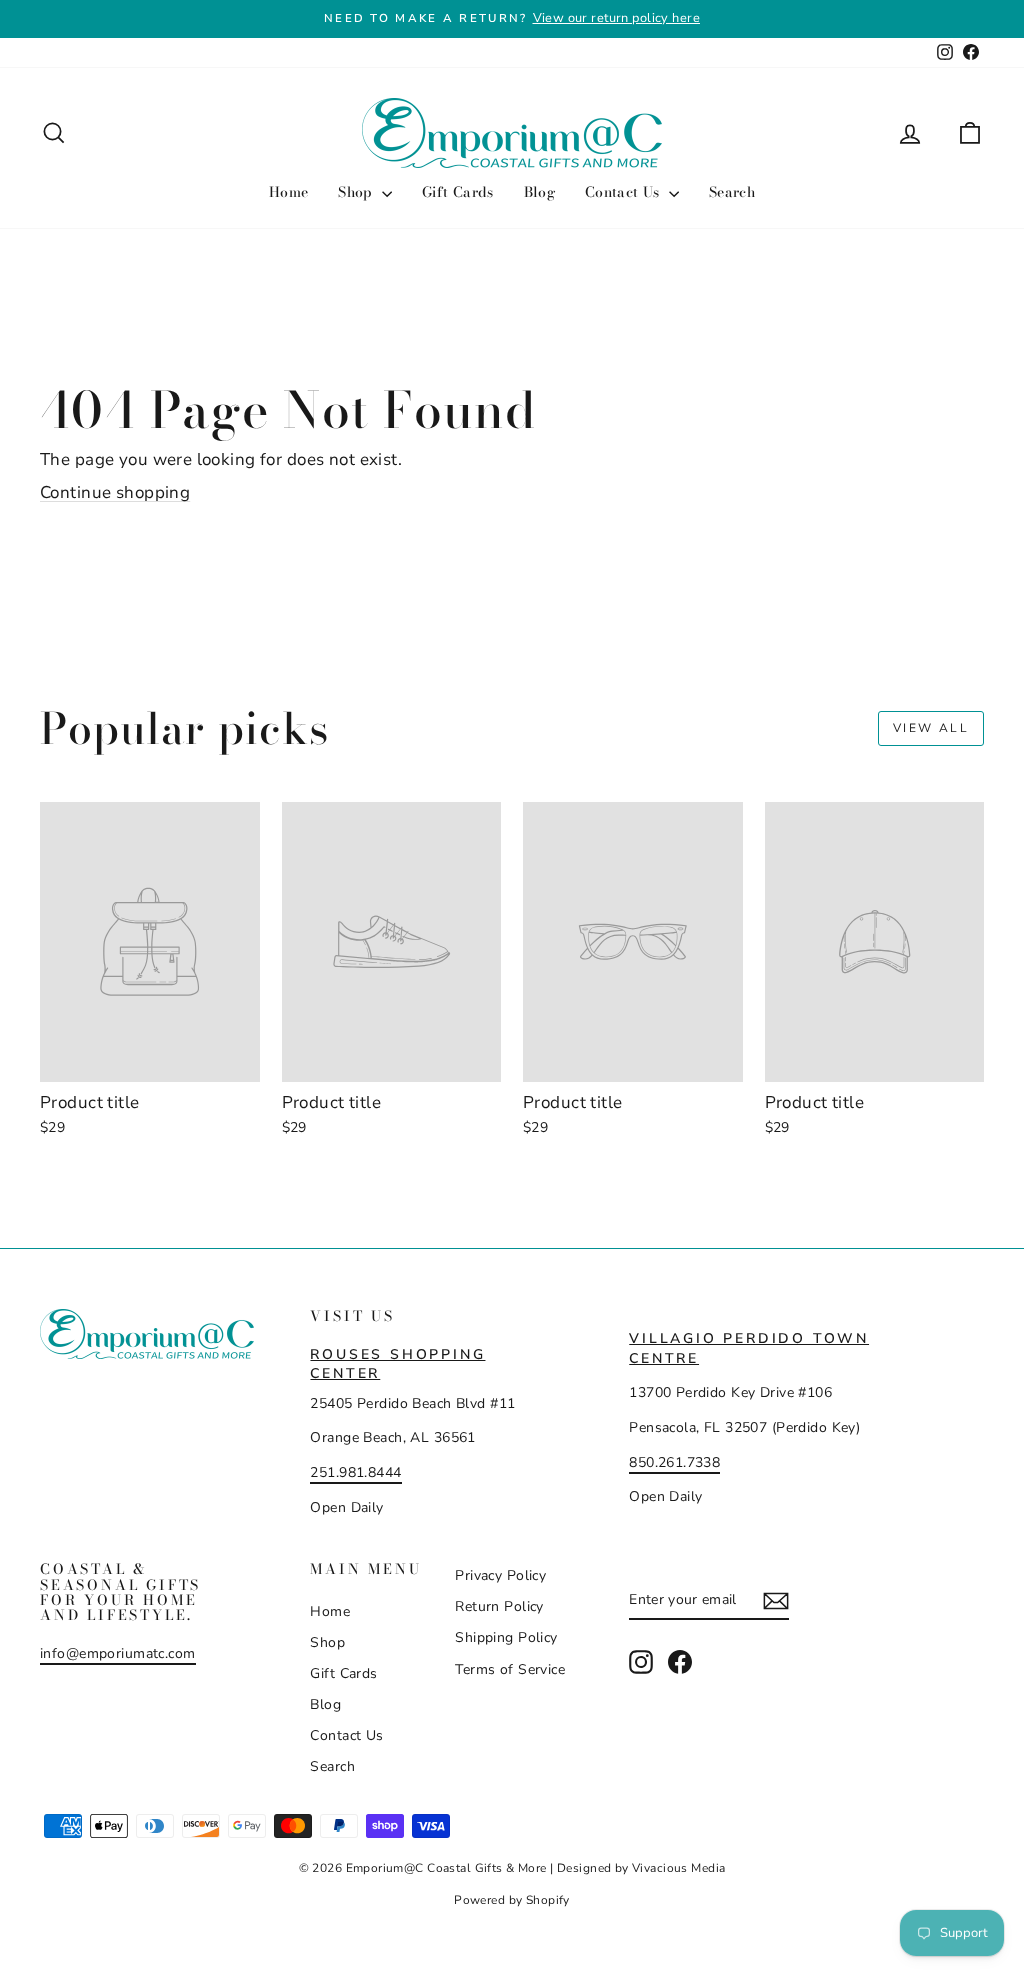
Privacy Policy (500, 1575)
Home (288, 192)
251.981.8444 (355, 1472)
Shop (357, 192)
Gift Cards (458, 192)
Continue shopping (115, 492)
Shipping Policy (506, 1637)
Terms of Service (510, 1669)
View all (931, 728)
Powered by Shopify (512, 1900)
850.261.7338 (674, 1462)
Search (732, 192)
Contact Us (624, 192)
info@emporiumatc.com (118, 1653)
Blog (539, 192)
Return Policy (499, 1606)
